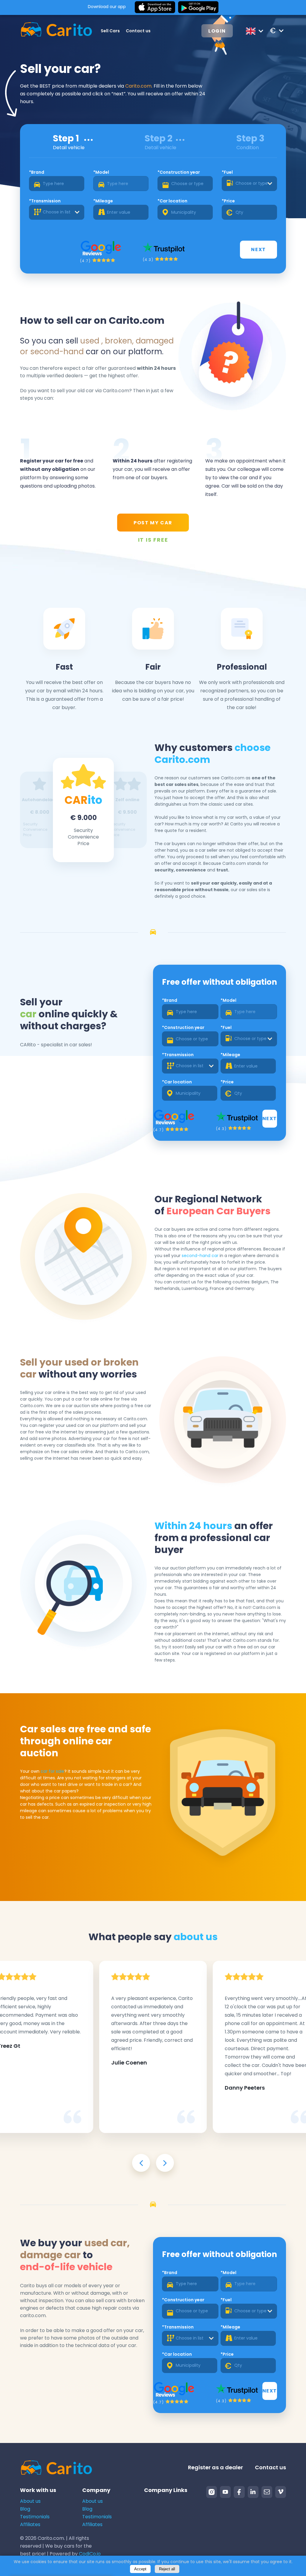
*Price (228, 201)
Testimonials (35, 2517)
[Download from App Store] (155, 7)
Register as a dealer (215, 2467)
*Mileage (103, 201)
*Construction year (179, 172)
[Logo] (50, 31)
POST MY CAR (153, 523)
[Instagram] (212, 2492)
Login (217, 31)
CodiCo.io (90, 2554)
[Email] (267, 2492)
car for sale (52, 1771)
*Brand (37, 172)
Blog (25, 2509)
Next (258, 249)
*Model (101, 172)
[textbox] (249, 184)
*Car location (172, 201)
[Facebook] (239, 2492)
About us (30, 2501)
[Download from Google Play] (198, 7)
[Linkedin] (253, 2492)
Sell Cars (110, 31)
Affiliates (30, 2524)
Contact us (138, 31)
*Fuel (227, 172)
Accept (140, 2569)
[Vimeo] (281, 2492)
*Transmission (45, 201)
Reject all (167, 2569)
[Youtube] (225, 2492)
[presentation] (141, 2163)
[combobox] (249, 184)
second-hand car (200, 1256)
